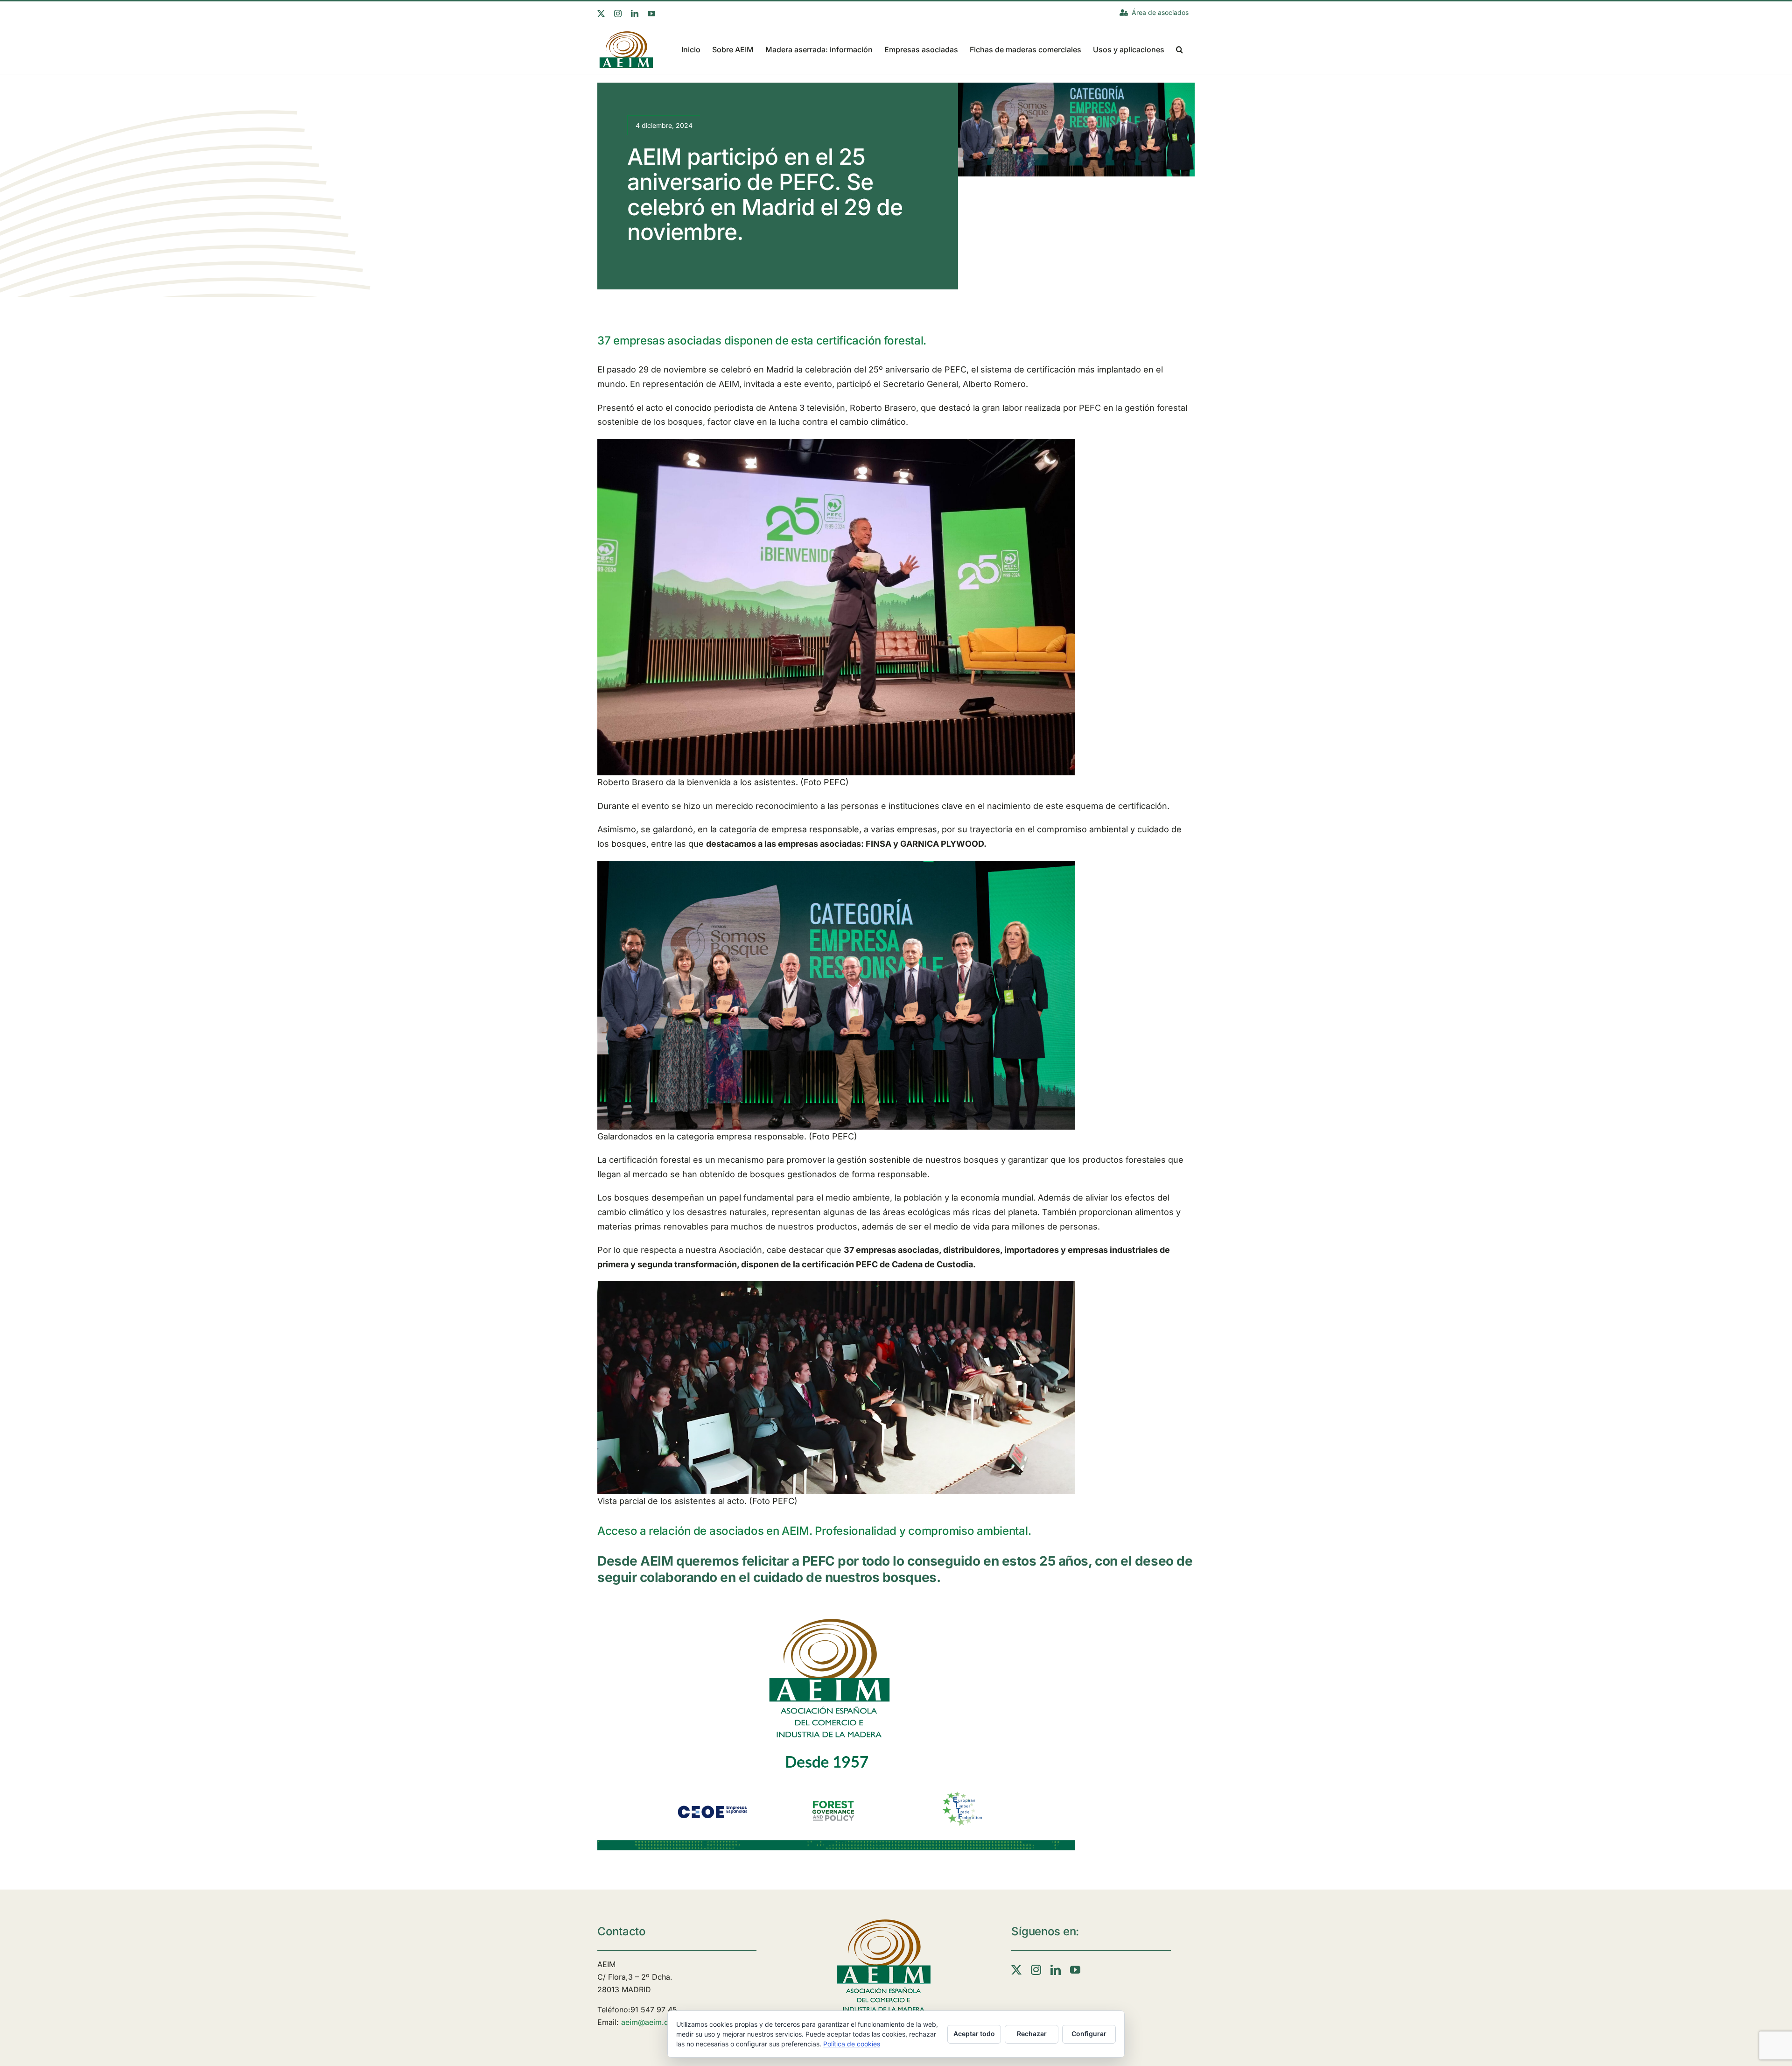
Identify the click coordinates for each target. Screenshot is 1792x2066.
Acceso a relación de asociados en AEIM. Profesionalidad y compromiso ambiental (813, 1531)
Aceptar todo (974, 2034)
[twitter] (1016, 1970)
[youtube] (1075, 1970)
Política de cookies (852, 2044)
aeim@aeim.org (649, 2022)
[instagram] (1036, 1970)
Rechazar (1032, 2034)
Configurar (1089, 2034)
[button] (1179, 49)
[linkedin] (1056, 1970)
